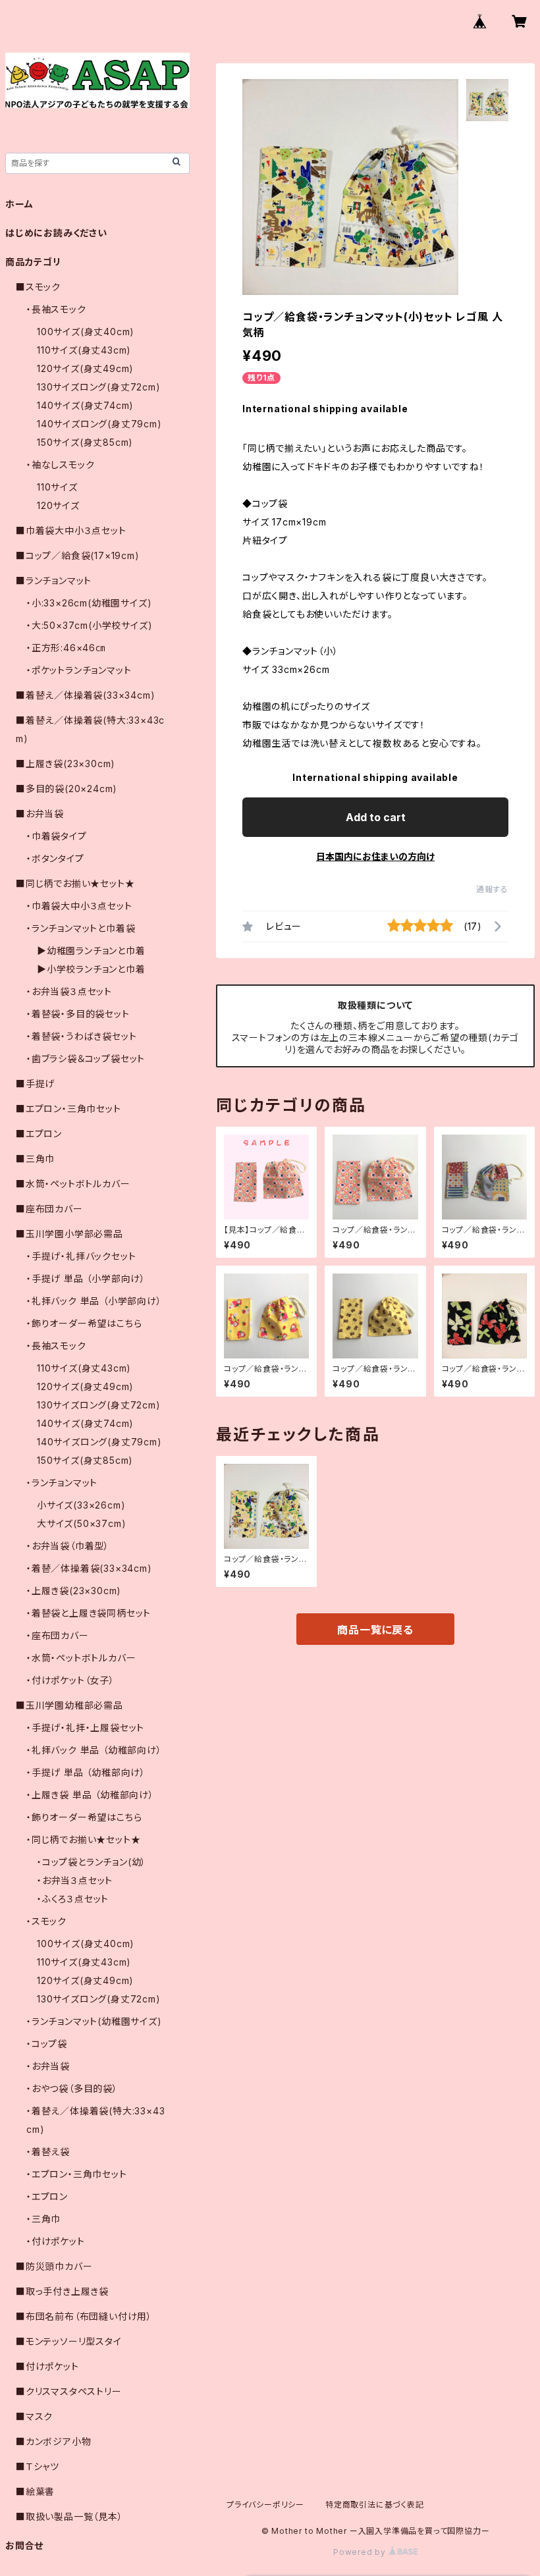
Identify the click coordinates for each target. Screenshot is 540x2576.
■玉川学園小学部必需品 (69, 1234)
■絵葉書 (35, 2491)
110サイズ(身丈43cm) (84, 350)
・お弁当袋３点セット (69, 991)
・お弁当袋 (48, 2066)
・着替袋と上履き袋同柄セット (89, 1613)
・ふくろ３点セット (73, 1899)
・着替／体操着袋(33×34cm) (89, 1568)
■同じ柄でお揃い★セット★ (75, 883)
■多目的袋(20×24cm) (67, 789)
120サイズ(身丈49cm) (85, 368)
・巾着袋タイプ (57, 836)
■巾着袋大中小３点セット (71, 530)
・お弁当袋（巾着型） (68, 1546)
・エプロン (47, 2196)
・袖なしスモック (60, 465)
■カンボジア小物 (53, 2441)
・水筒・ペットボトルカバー (81, 1658)
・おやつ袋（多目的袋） (72, 2088)
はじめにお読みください (56, 233)
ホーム (19, 204)
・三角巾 (43, 2219)
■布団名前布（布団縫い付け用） (84, 2316)
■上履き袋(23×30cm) (66, 764)
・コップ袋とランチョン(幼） (92, 1862)
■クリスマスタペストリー (69, 2391)
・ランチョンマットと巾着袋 (81, 928)
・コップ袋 (47, 2044)
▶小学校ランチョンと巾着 (91, 969)
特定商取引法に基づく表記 (375, 2505)
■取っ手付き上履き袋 (62, 2291)
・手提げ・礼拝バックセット (81, 1256)
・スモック (46, 1921)
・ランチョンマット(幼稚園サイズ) (94, 2021)
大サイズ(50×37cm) (81, 1523)
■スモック (38, 287)
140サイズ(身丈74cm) (85, 405)
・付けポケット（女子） (70, 1680)
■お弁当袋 (40, 814)
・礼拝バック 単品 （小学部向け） (94, 1301)
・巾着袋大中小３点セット (79, 906)
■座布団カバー (49, 1209)
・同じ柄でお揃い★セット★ (83, 1839)
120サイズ (58, 505)
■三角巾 (35, 1159)
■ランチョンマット (54, 580)
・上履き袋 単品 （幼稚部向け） (90, 1795)
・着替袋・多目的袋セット (78, 1014)
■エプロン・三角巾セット (68, 1109)
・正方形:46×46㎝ (66, 648)
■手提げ (35, 1084)
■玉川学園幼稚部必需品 (69, 1705)
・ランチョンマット (62, 1483)
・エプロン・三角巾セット (77, 2174)
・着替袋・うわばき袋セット (81, 1036)
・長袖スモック (56, 309)
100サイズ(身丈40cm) (86, 332)
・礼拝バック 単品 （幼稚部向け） (94, 1750)
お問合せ (24, 2545)
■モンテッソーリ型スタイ (69, 2341)
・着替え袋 (48, 2152)
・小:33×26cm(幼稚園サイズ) (89, 603)
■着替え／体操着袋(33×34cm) (85, 695)
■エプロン (39, 1134)
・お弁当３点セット (75, 1880)
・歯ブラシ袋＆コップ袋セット (86, 1059)
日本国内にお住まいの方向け (375, 856)
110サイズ (57, 487)
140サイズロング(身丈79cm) (99, 424)
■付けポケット (47, 2366)
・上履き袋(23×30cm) (74, 1591)
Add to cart (376, 817)
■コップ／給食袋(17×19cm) (78, 555)
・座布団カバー (58, 1635)
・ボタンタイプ (55, 858)
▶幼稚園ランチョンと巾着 (91, 951)
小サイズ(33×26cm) (81, 1505)
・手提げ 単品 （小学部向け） (86, 1278)
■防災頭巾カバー (54, 2266)
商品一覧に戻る (375, 1630)
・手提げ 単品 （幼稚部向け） (86, 1772)
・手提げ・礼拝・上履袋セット (85, 1728)
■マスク (34, 2416)
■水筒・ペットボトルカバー (73, 1184)
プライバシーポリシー (265, 2505)
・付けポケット (56, 2241)
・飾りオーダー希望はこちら (84, 1323)
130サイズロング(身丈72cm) (99, 387)
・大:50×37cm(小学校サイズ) (89, 625)
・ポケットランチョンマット (79, 670)
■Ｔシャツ (38, 2466)
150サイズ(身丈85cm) (85, 442)
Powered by (361, 2552)
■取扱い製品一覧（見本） (69, 2516)
